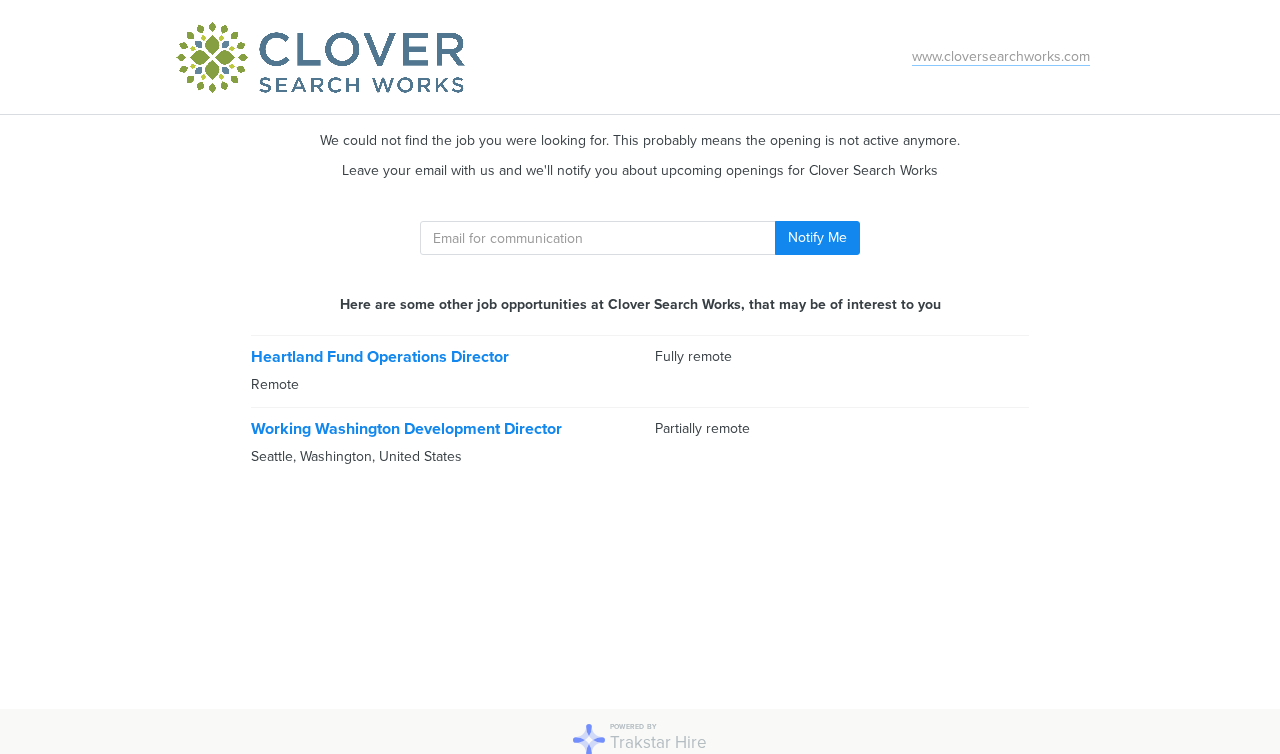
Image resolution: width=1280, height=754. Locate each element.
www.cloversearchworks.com (1001, 56)
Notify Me (817, 237)
